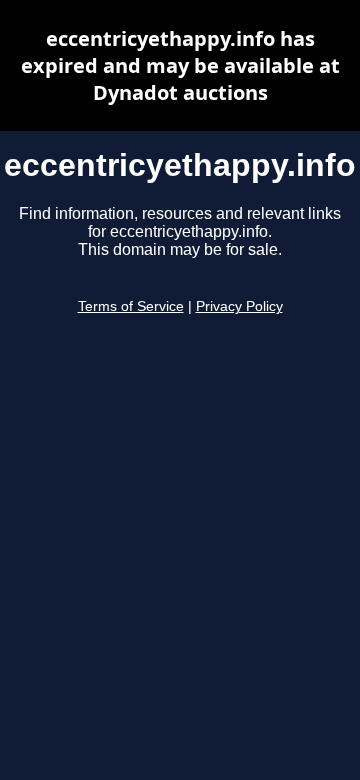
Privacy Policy (239, 306)
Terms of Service (131, 306)
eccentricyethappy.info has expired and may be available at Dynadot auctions (180, 65)
